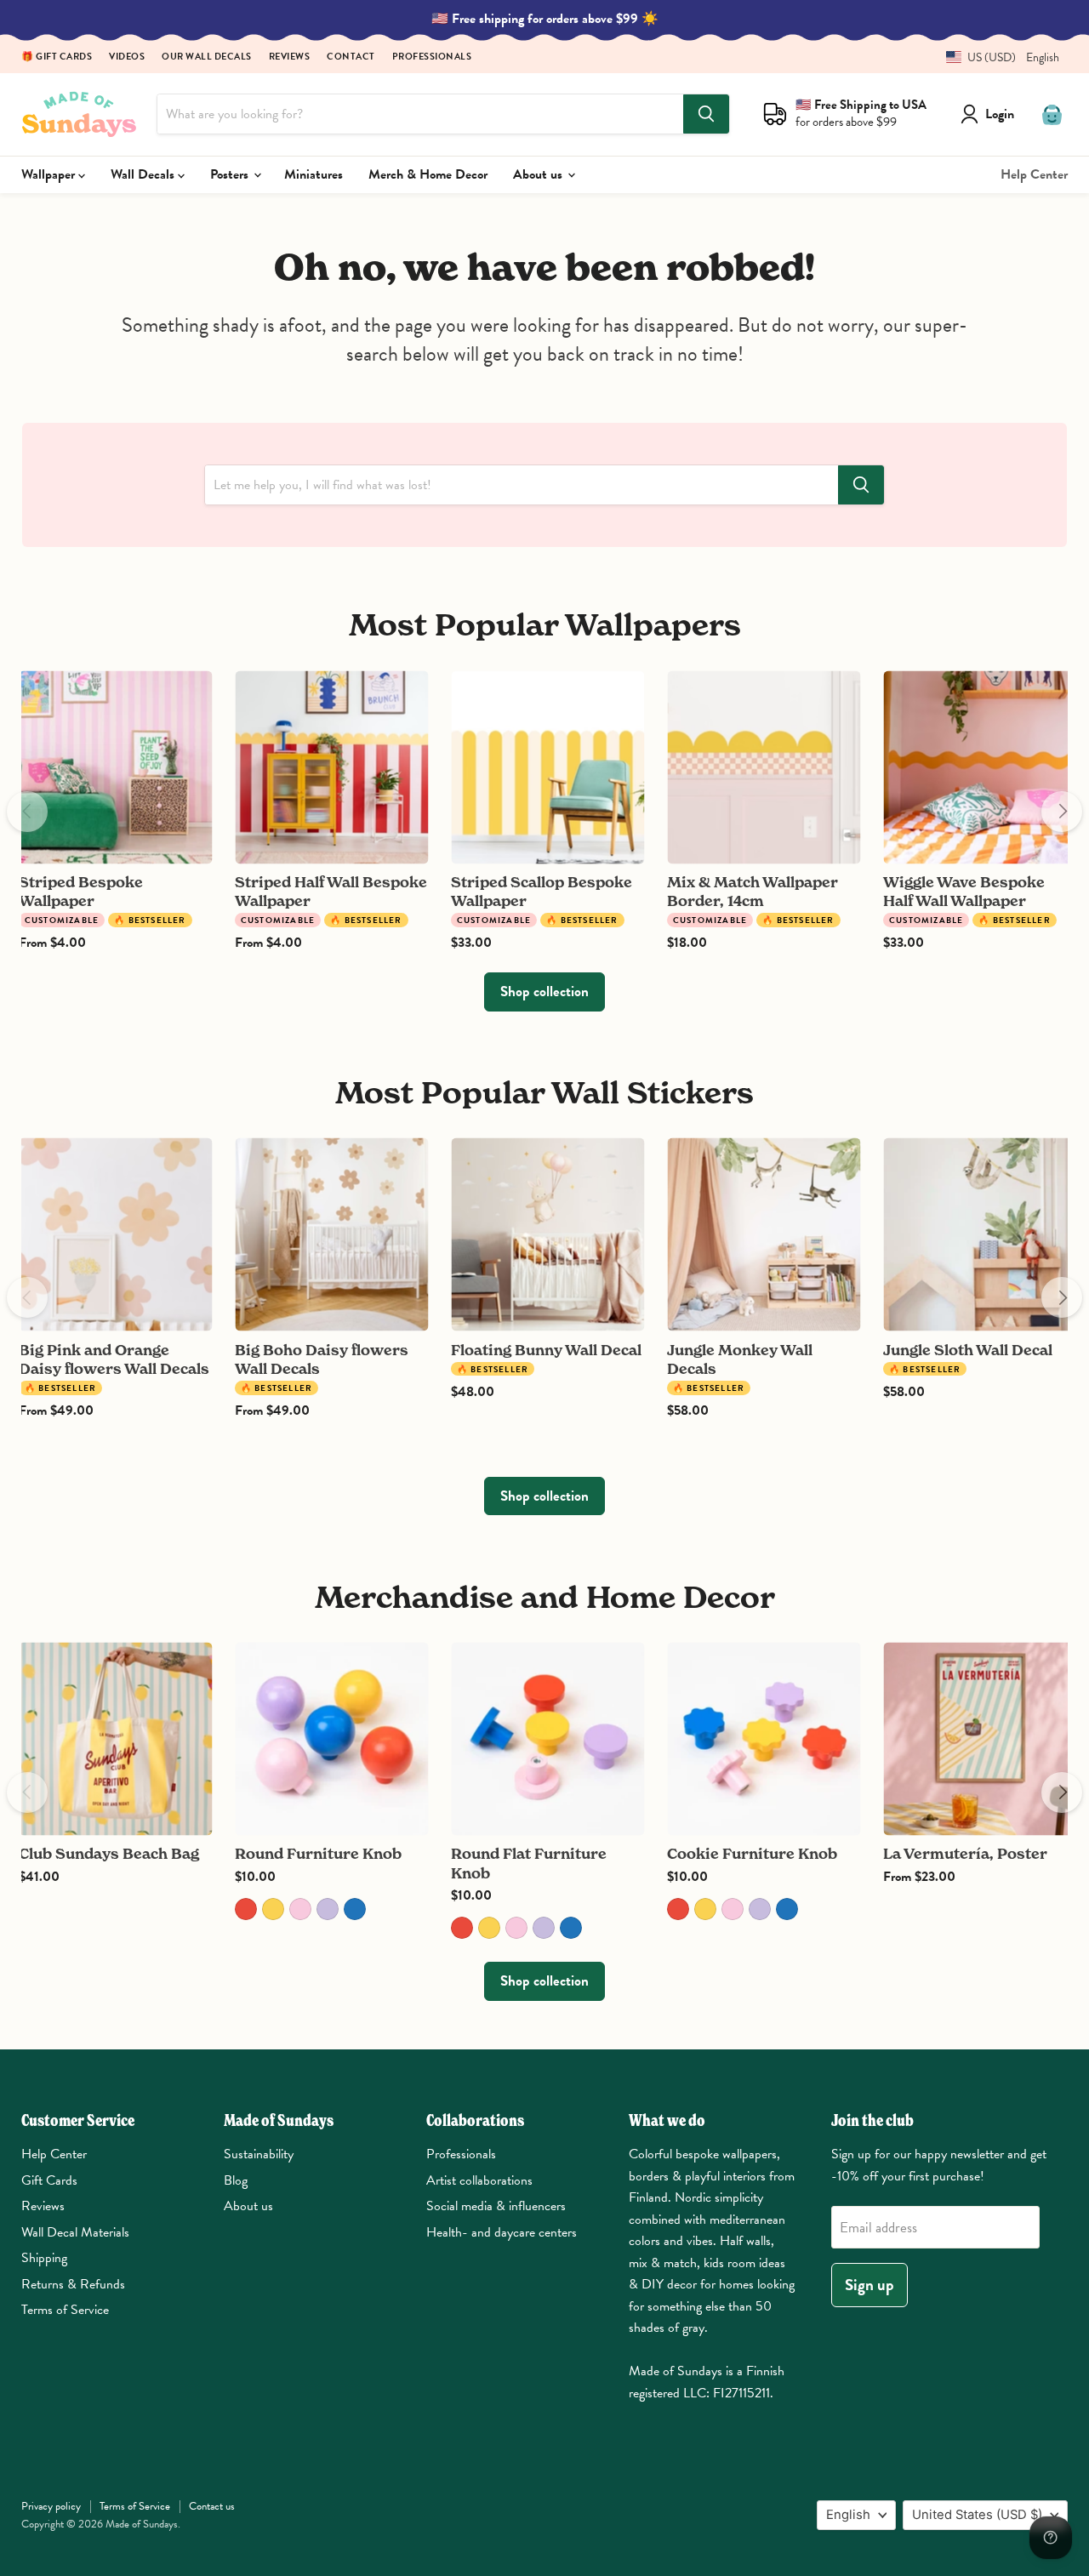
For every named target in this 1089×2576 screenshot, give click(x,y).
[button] (996, 57)
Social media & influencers (496, 2206)
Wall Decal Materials (75, 2232)
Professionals (432, 57)
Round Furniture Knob (318, 1853)
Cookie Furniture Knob (752, 1853)
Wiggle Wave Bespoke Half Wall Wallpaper (964, 891)
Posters (231, 174)
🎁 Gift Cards (57, 57)
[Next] (1062, 812)
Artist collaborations (479, 2180)
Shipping (44, 2258)
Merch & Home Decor (428, 174)
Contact (351, 57)
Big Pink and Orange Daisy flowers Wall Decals (114, 1359)
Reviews (290, 57)
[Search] (706, 114)
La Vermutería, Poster (965, 1853)
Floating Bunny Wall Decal (546, 1350)
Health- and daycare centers (502, 2232)
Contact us (212, 2506)
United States (977, 2515)
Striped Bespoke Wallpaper (81, 891)
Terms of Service (65, 2310)
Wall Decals (144, 174)
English (848, 2515)
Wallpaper (50, 174)
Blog (236, 2180)
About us (539, 174)
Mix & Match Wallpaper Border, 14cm (753, 891)
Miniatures (314, 174)
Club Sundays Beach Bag (109, 1853)
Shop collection (544, 992)
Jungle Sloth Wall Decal (968, 1350)
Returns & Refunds (73, 2284)
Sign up (869, 2285)
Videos (127, 57)
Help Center (1034, 174)
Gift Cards (49, 2180)
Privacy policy (51, 2506)
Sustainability (259, 2154)
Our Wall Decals (207, 57)
